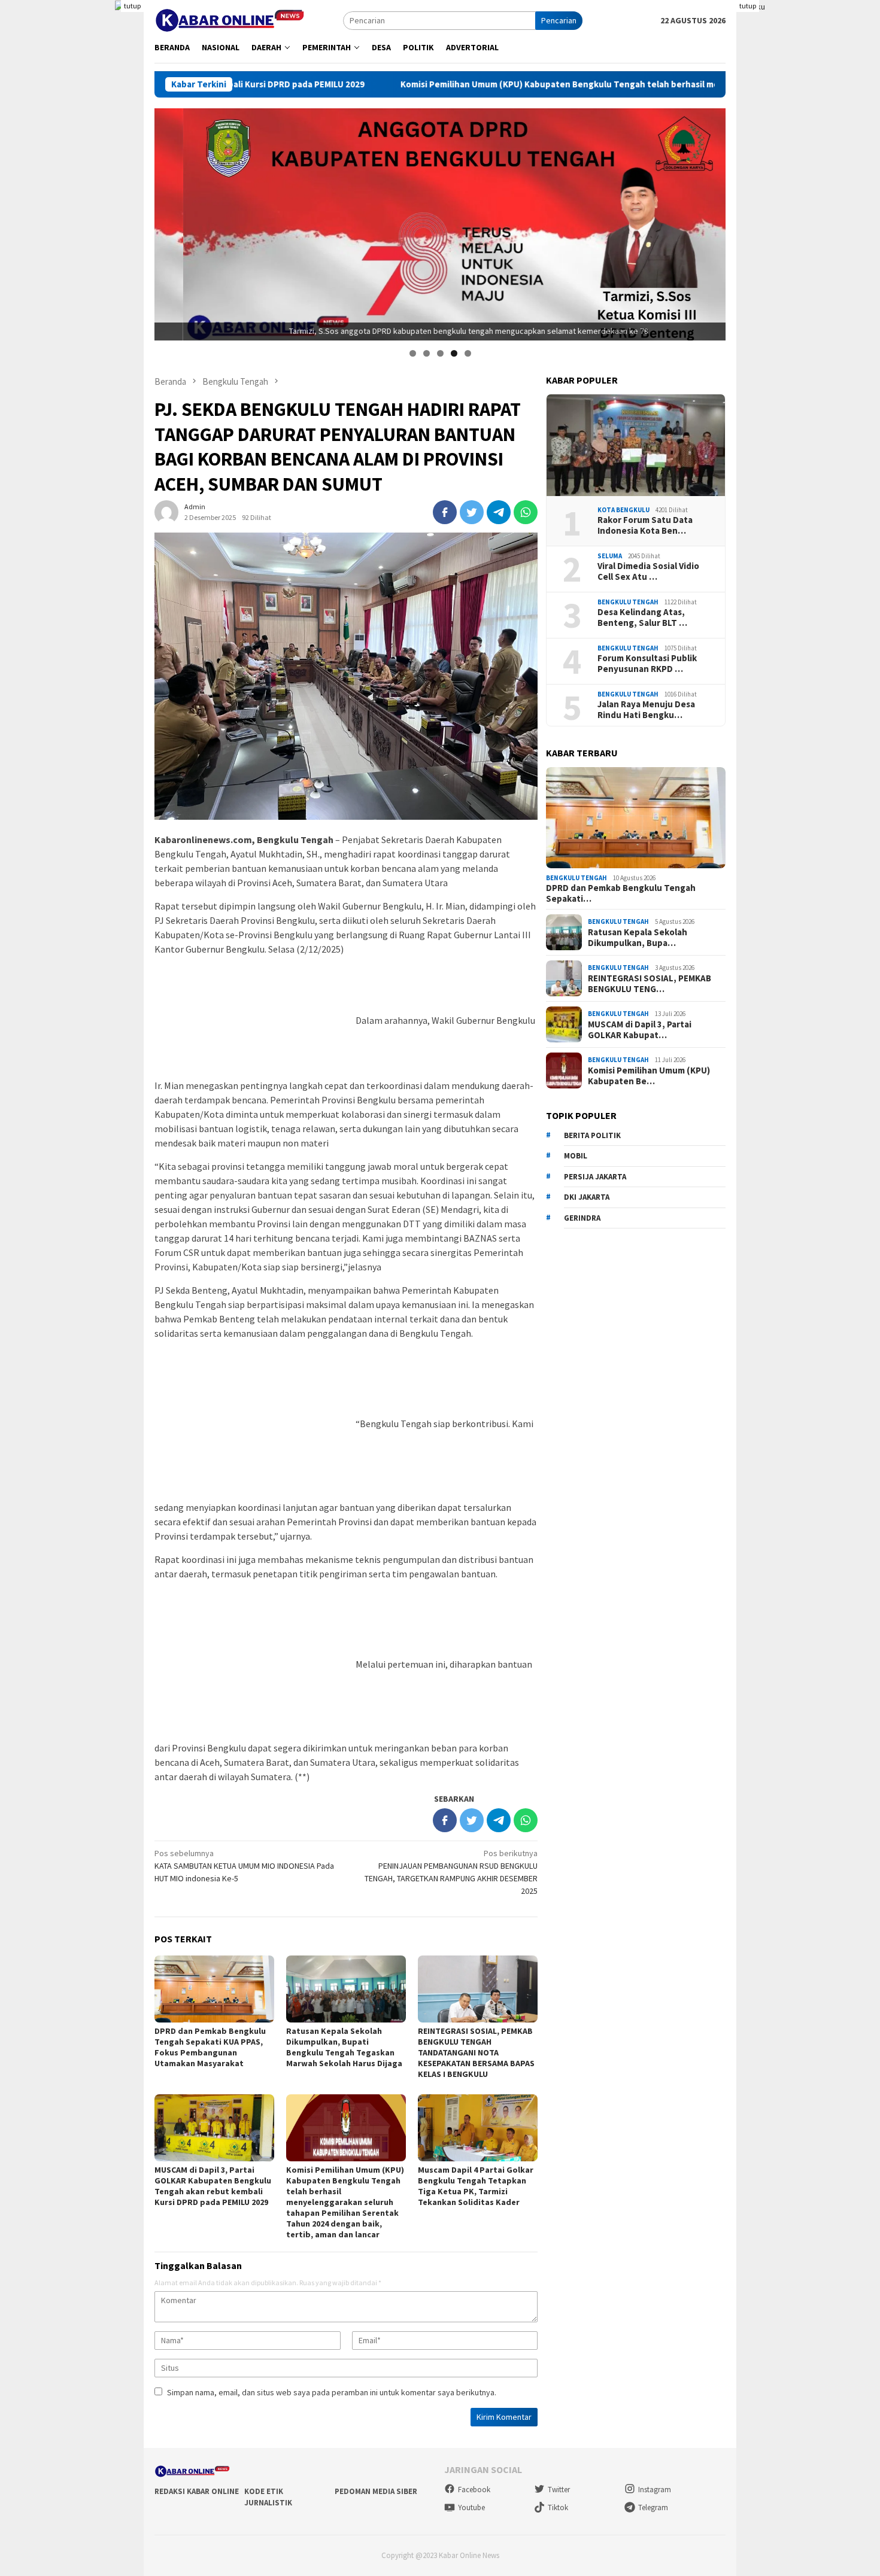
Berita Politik (592, 1135)
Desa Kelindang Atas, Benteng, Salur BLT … (642, 617)
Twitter (559, 2490)
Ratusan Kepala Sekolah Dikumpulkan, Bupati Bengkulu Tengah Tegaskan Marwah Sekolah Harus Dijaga (344, 2047)
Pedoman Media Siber (376, 2491)
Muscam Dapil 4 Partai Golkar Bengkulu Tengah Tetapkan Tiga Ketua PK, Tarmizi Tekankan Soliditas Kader (476, 2186)
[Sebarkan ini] (445, 512)
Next (711, 221)
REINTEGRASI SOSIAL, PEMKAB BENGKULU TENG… (650, 983)
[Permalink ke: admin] (166, 511)
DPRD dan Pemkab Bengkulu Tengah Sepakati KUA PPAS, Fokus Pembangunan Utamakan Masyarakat (210, 2047)
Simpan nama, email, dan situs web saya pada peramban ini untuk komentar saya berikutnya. (332, 2392)
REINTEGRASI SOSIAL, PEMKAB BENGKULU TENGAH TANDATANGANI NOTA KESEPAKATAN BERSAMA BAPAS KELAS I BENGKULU (476, 2052)
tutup (132, 6)
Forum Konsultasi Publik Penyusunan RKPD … (647, 663)
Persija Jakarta (595, 1176)
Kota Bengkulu (623, 509)
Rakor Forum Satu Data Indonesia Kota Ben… (645, 525)
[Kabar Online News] (230, 19)
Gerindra (582, 1217)
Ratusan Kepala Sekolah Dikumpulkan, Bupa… (638, 937)
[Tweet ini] (472, 512)
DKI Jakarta (587, 1197)
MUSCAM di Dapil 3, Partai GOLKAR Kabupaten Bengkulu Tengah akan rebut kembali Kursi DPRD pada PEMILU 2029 (213, 2186)
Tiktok (558, 2507)
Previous (169, 221)
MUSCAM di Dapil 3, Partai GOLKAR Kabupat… (640, 1029)
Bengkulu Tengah (628, 601)
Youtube (471, 2507)
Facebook (474, 2490)
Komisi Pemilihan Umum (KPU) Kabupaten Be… (649, 1075)
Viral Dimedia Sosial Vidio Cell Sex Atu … (648, 571)
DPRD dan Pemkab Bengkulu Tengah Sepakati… (621, 893)
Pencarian (559, 20)
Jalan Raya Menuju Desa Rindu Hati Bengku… (646, 709)
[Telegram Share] (499, 512)
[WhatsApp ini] (526, 512)
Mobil (576, 1156)
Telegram (653, 2507)
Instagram (655, 2490)
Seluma (610, 555)
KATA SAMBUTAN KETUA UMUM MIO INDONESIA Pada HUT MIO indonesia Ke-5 (244, 1866)
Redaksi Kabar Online (197, 2491)
